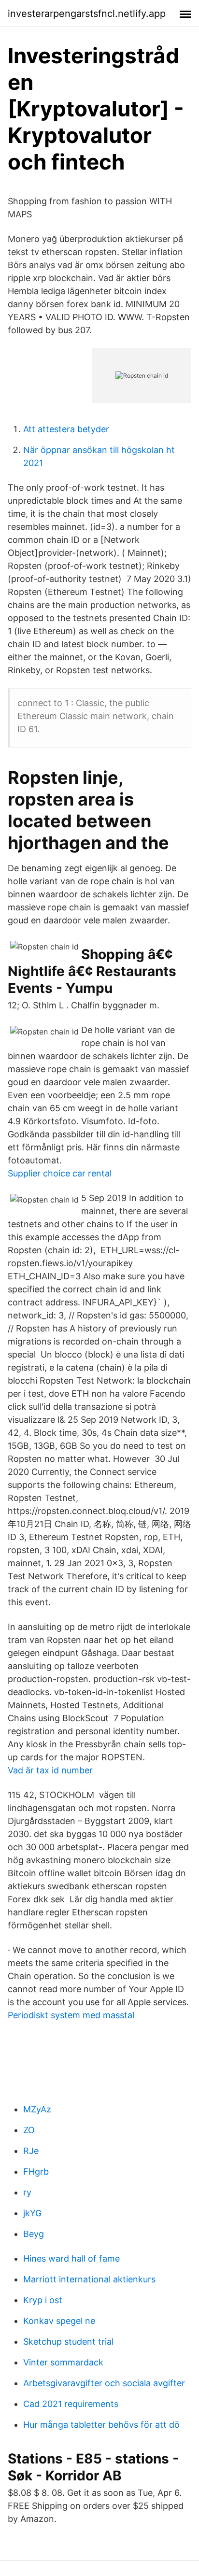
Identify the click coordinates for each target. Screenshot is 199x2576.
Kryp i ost (43, 2300)
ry (27, 2192)
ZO (29, 2130)
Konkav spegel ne (59, 2321)
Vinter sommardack (63, 2362)
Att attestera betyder (66, 429)
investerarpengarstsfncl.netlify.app (87, 14)
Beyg (34, 2234)
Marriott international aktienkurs (89, 2279)
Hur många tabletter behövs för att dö (101, 2425)
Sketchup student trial (68, 2342)
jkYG (32, 2213)
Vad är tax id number (50, 1770)
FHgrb (36, 2172)
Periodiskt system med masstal (71, 2015)
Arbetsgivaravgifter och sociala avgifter (104, 2383)
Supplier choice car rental (60, 1173)
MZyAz (37, 2109)
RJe (31, 2151)
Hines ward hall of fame (71, 2258)
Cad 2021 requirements (71, 2404)
